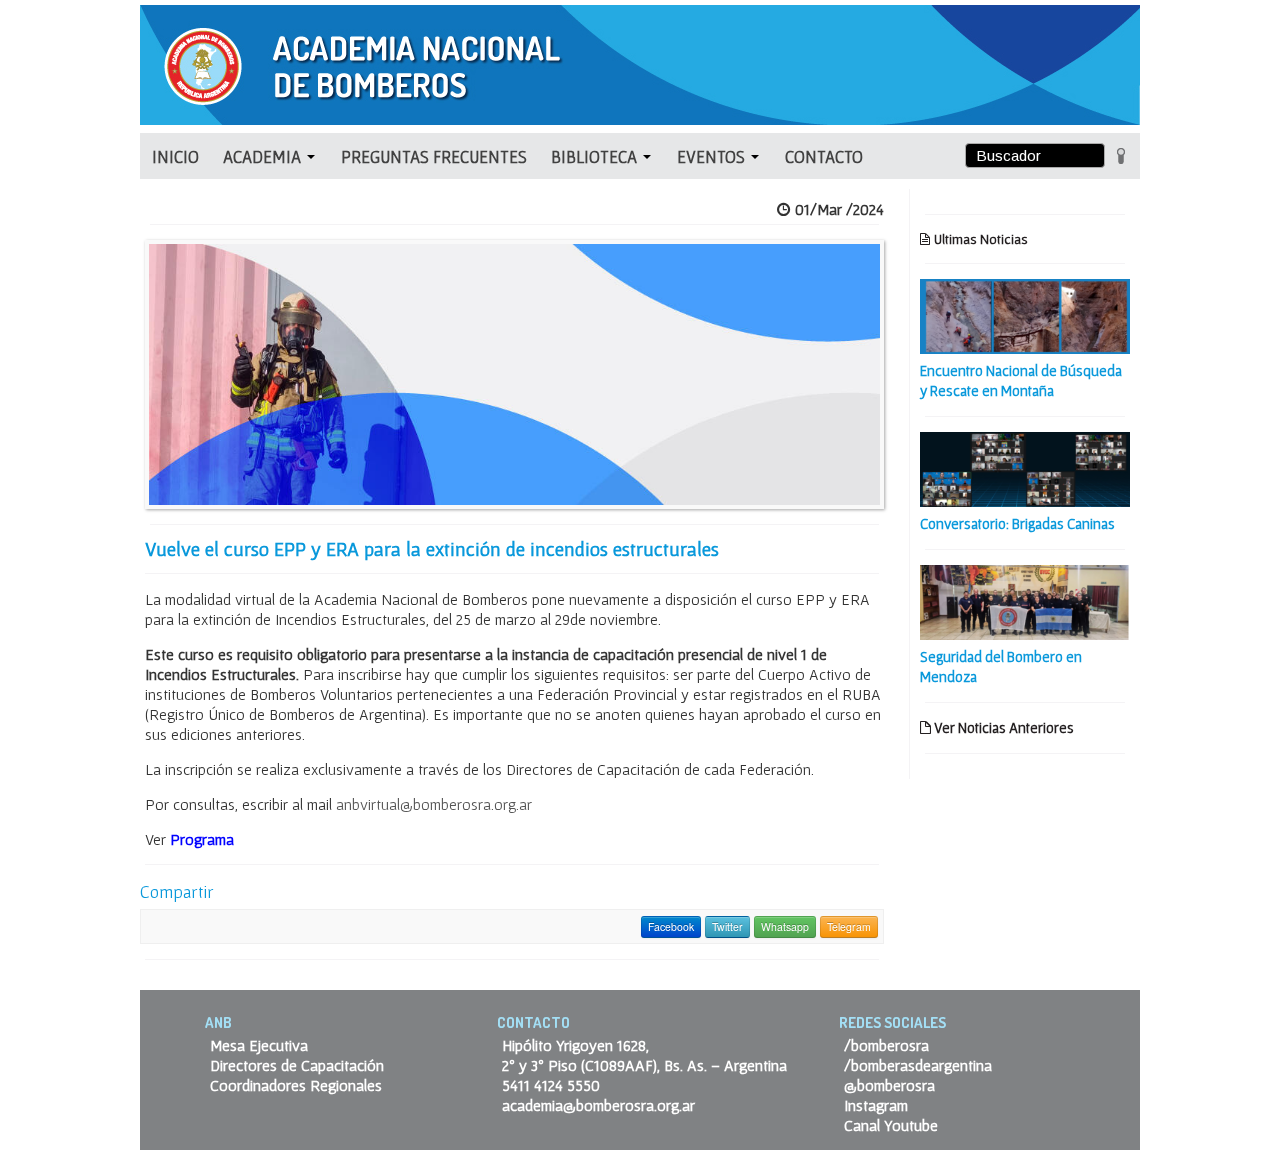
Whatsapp (785, 926)
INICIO (175, 156)
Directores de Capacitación (297, 1065)
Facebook (671, 926)
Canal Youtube (891, 1125)
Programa (204, 839)
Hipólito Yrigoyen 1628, (575, 1045)
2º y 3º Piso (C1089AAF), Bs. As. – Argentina (644, 1065)
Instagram (876, 1105)
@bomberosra (889, 1085)
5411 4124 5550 (551, 1085)
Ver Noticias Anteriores (1002, 727)
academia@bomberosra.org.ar (598, 1105)
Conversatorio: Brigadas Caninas (1017, 523)
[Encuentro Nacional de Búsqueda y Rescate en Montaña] (1025, 314)
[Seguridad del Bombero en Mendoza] (1025, 600)
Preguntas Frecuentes (434, 156)
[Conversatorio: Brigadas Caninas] (1025, 467)
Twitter (727, 926)
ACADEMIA (264, 156)
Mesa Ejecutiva (259, 1045)
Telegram (849, 926)
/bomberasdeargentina (918, 1065)
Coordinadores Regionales (296, 1085)
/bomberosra (886, 1045)
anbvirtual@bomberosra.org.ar (434, 804)
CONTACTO (824, 156)
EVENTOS (713, 156)
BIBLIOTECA (596, 156)
